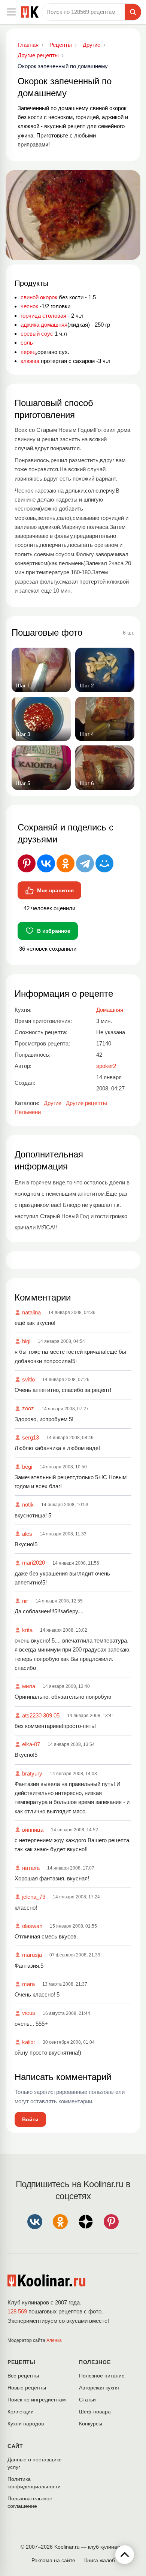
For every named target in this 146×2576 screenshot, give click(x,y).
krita (27, 1630)
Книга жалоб (100, 2560)
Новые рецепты (27, 2388)
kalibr (29, 2042)
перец (28, 352)
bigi (26, 1341)
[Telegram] (85, 863)
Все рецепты (23, 2376)
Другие (53, 1103)
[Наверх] (125, 2555)
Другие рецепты (86, 1103)
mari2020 (34, 1563)
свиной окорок (39, 297)
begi (27, 1467)
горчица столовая (43, 316)
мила (29, 1686)
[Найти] (133, 12)
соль (27, 343)
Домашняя (110, 1010)
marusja (32, 1955)
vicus (29, 2013)
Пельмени (28, 1112)
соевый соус (37, 334)
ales (27, 1534)
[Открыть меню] (11, 12)
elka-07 (31, 1744)
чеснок (29, 306)
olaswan (32, 1926)
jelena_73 (34, 1897)
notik (28, 1505)
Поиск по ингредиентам (37, 2400)
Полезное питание (102, 2376)
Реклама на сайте (53, 2560)
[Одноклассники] (66, 863)
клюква (30, 361)
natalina (31, 1312)
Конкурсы (91, 2424)
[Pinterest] (27, 863)
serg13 (31, 1437)
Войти (30, 2119)
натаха (31, 1868)
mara (28, 1984)
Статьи (87, 2400)
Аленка (54, 2340)
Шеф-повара (95, 2412)
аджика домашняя (44, 325)
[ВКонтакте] (46, 863)
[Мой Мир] (104, 863)
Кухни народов (26, 2424)
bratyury (32, 1773)
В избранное (54, 931)
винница (33, 1830)
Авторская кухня (99, 2388)
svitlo (28, 1379)
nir (25, 1601)
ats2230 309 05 (41, 1715)
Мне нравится (55, 890)
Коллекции (21, 2412)
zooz (28, 1408)
